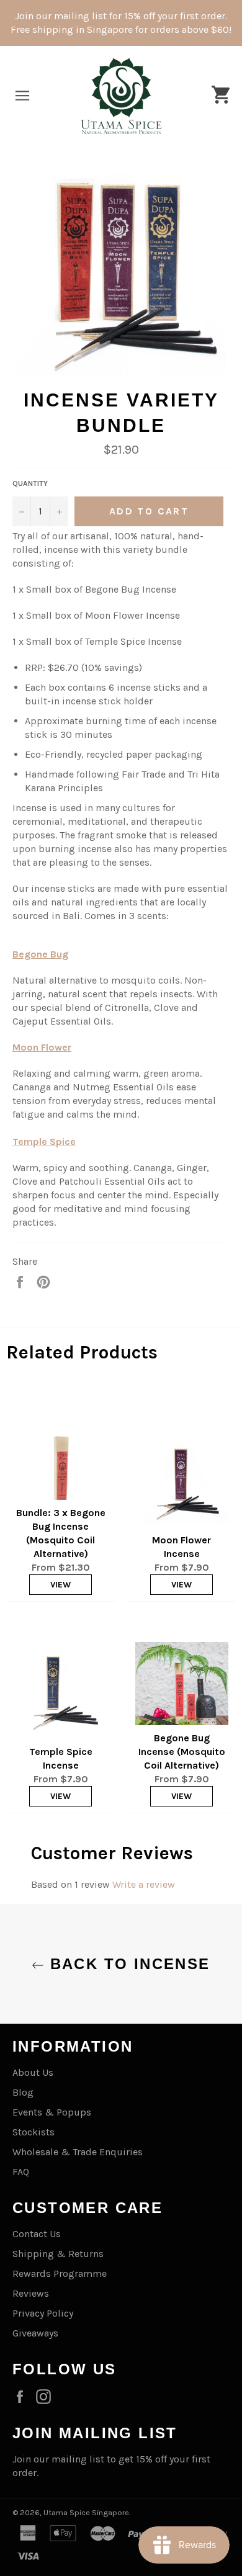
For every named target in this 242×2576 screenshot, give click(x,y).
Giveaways (35, 2333)
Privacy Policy (43, 2313)
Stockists (34, 2132)
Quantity (30, 483)
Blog (23, 2092)
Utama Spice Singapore (86, 2512)
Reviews (31, 2293)
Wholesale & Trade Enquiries (78, 2152)
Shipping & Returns (58, 2254)
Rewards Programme (60, 2273)
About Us (33, 2072)
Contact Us (37, 2234)
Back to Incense (127, 1964)
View (60, 1585)
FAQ (21, 2172)
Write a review (144, 1884)
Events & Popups (52, 2112)
